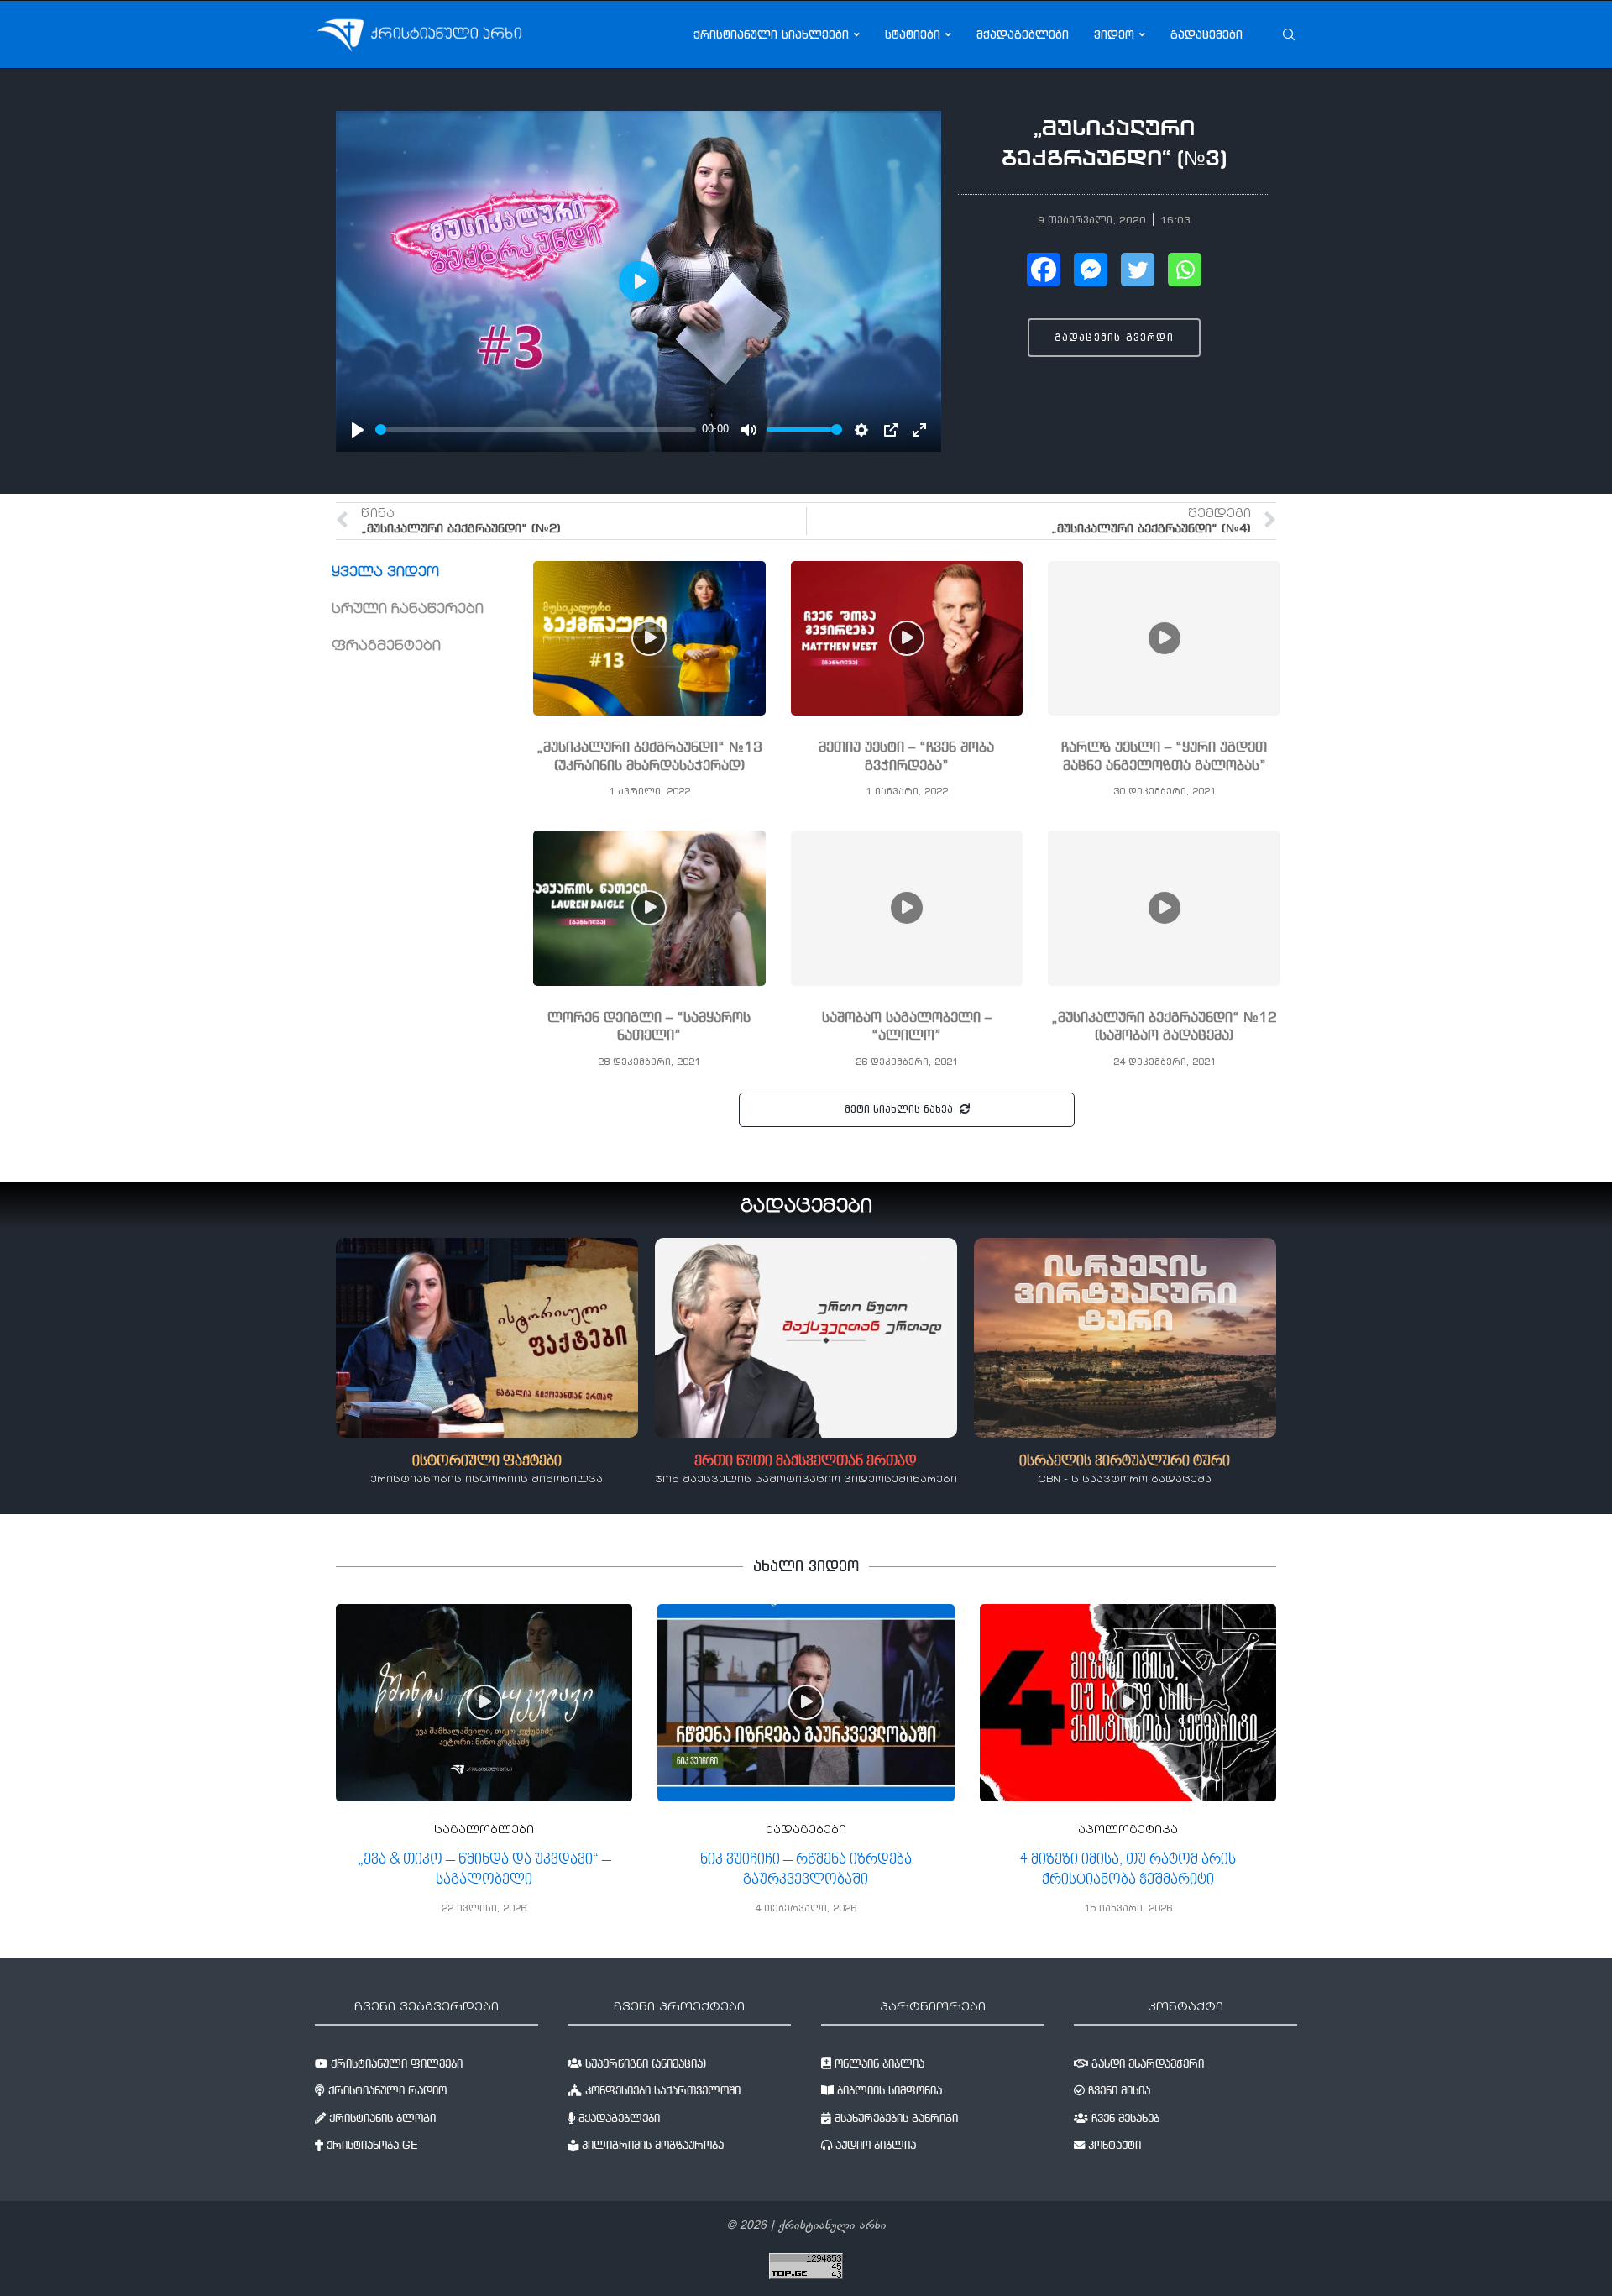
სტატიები (913, 34)
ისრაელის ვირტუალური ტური (1125, 1462)
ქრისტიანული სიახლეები (771, 34)
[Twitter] (1138, 270)
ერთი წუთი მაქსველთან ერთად (806, 1462)
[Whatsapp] (1185, 270)
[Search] (1289, 34)
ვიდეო (1114, 34)
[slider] (536, 430)
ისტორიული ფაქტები (487, 1462)
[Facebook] (1044, 270)
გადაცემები (1206, 34)
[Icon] (649, 638)
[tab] (432, 573)
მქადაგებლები (1023, 34)
